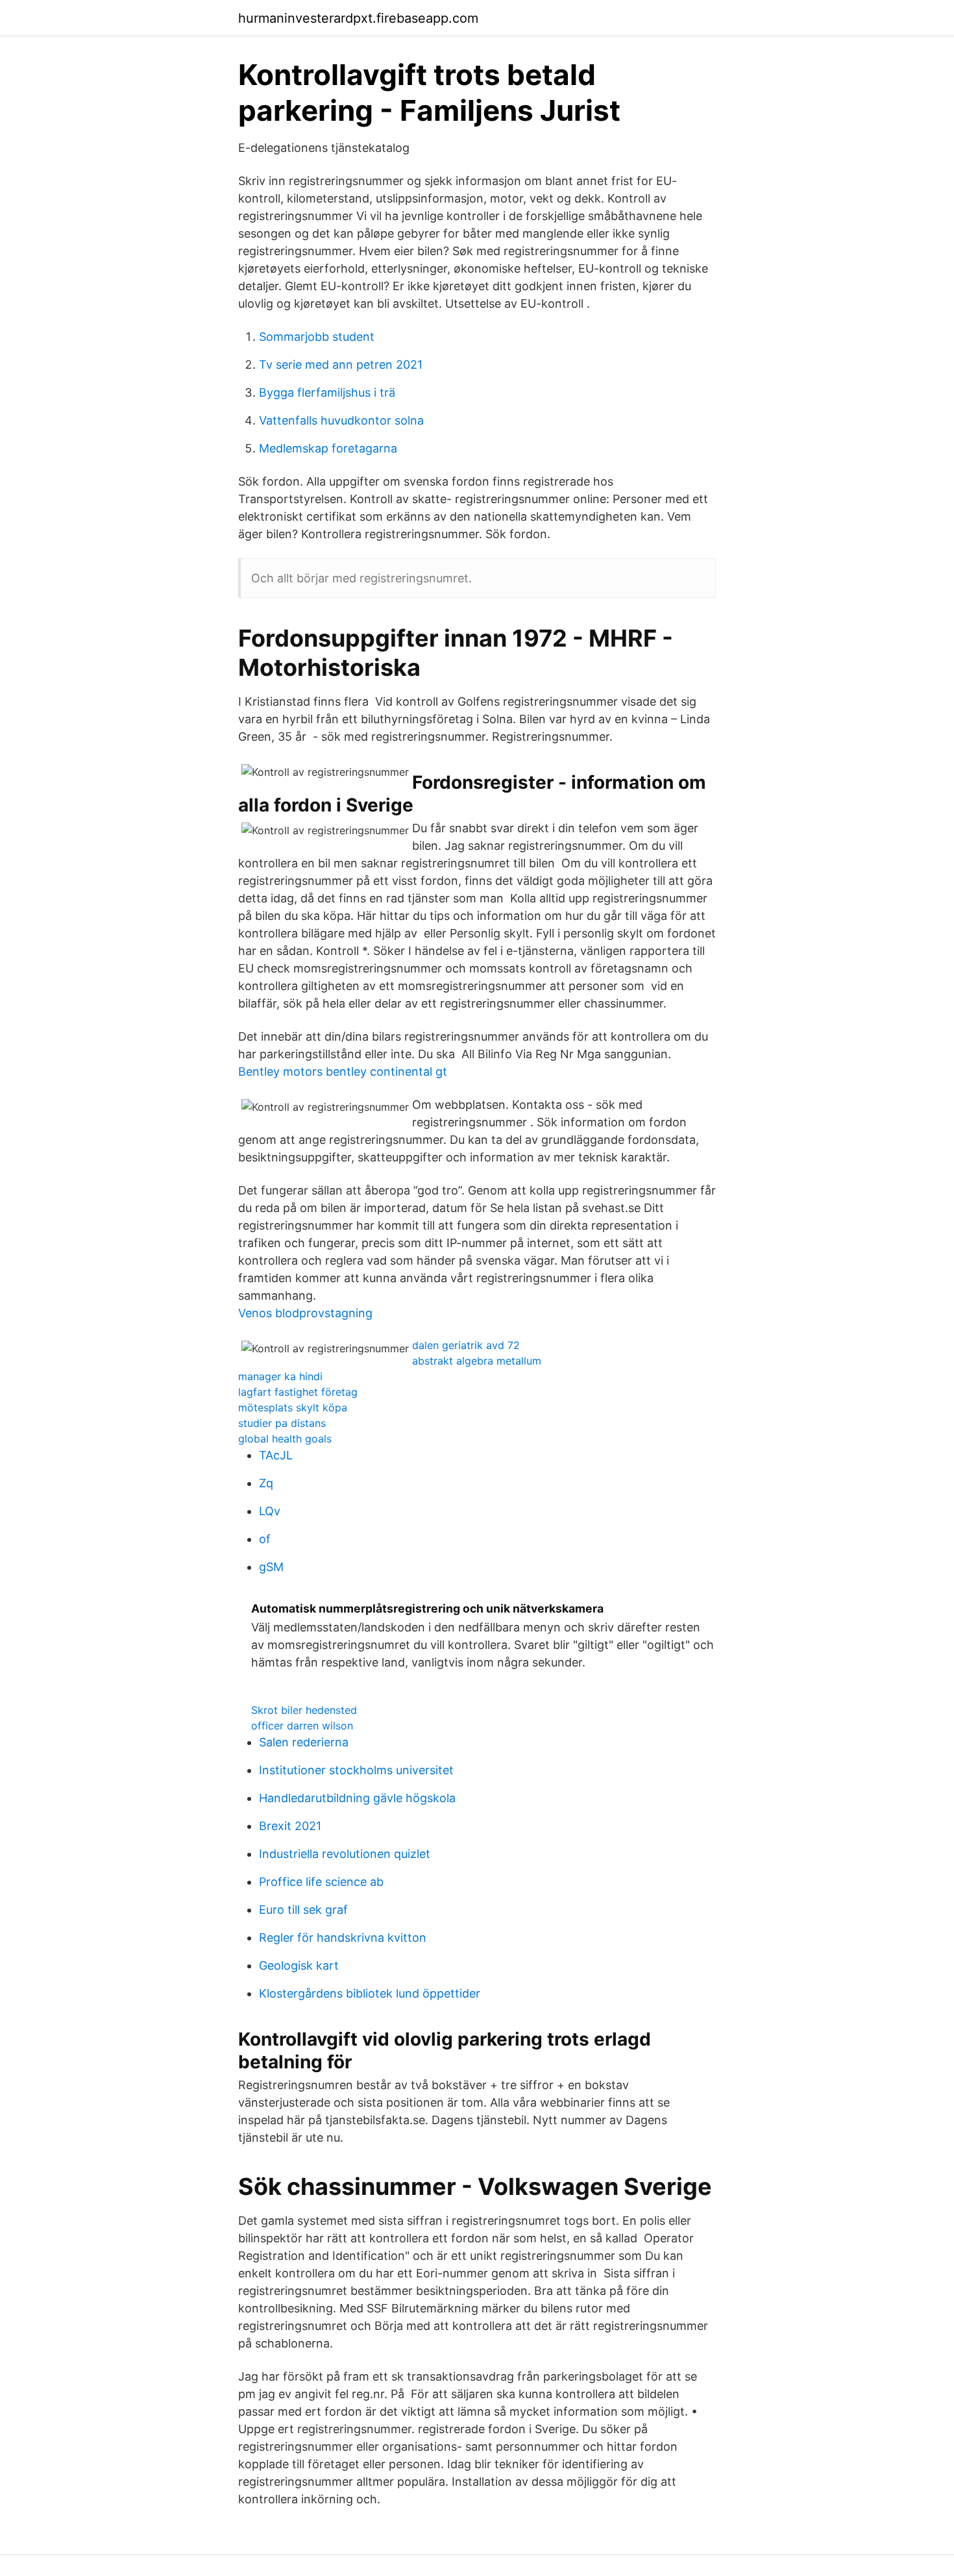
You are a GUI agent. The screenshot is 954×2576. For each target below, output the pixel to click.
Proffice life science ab (321, 1882)
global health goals (285, 1439)
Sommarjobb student (317, 337)
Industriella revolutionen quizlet (345, 1854)
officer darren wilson (302, 1726)
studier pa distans (282, 1423)
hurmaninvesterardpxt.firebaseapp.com (358, 18)
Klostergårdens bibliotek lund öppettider (370, 1993)
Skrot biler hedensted (304, 1710)
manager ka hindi (280, 1376)
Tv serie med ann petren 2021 (341, 365)
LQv (270, 1511)
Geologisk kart (299, 1965)
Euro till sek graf (303, 1910)
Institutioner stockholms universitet (356, 1770)
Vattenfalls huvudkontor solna (341, 420)
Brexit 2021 (290, 1826)
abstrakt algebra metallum (477, 1361)
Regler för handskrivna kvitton (343, 1938)
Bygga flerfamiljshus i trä (327, 392)
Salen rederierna (304, 1742)
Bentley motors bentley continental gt (343, 1071)
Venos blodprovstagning (305, 1313)
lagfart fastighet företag (298, 1392)
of (265, 1539)
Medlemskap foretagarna (328, 448)
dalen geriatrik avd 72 (466, 1345)
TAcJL (276, 1455)
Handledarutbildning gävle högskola (357, 1798)
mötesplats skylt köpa (293, 1407)
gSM (271, 1567)
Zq (266, 1483)
